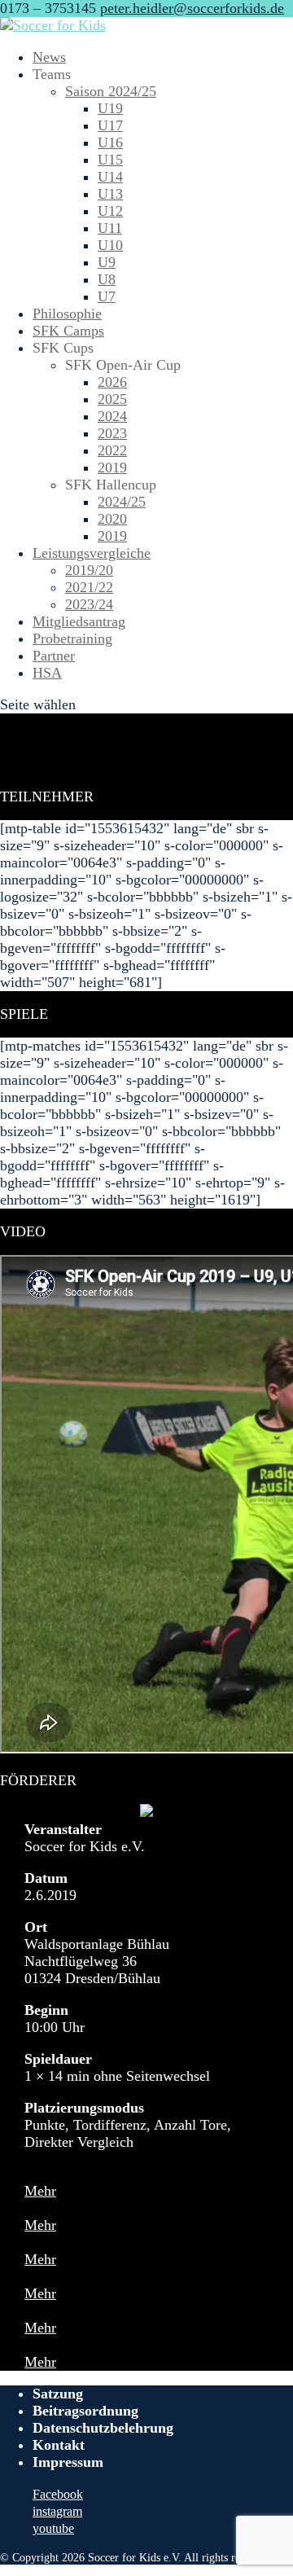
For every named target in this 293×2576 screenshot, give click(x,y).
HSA (47, 673)
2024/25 (122, 502)
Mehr (40, 2191)
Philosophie (67, 314)
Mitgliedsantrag (79, 621)
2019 (112, 467)
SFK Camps (68, 331)
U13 (110, 194)
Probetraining (72, 639)
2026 (112, 382)
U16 (110, 143)
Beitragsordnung (85, 2411)
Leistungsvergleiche (92, 553)
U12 (110, 211)
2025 (112, 399)
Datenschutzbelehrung (103, 2428)
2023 (112, 433)
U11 (110, 228)
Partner (54, 656)
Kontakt (59, 2445)
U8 (107, 279)
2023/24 (89, 604)
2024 (112, 416)
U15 (110, 160)
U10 (110, 245)
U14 (110, 177)
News (49, 57)
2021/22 (89, 587)
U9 (107, 262)
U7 (107, 296)
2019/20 (89, 570)
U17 (110, 125)
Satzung (58, 2394)
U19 (110, 108)
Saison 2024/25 (111, 91)
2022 (112, 450)
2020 (112, 519)
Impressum (68, 2462)
